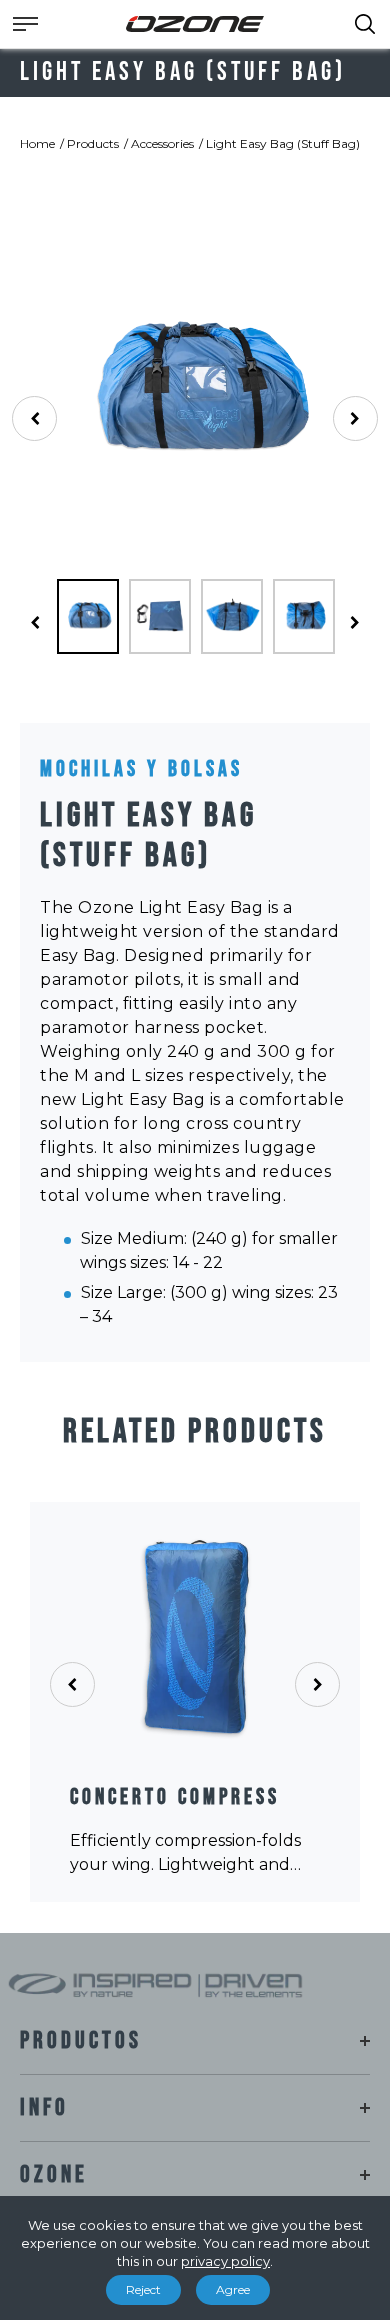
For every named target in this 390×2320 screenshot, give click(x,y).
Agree (233, 2289)
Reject (143, 2289)
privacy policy (225, 2261)
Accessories (162, 143)
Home (37, 143)
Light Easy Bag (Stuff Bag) (283, 143)
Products (93, 143)
